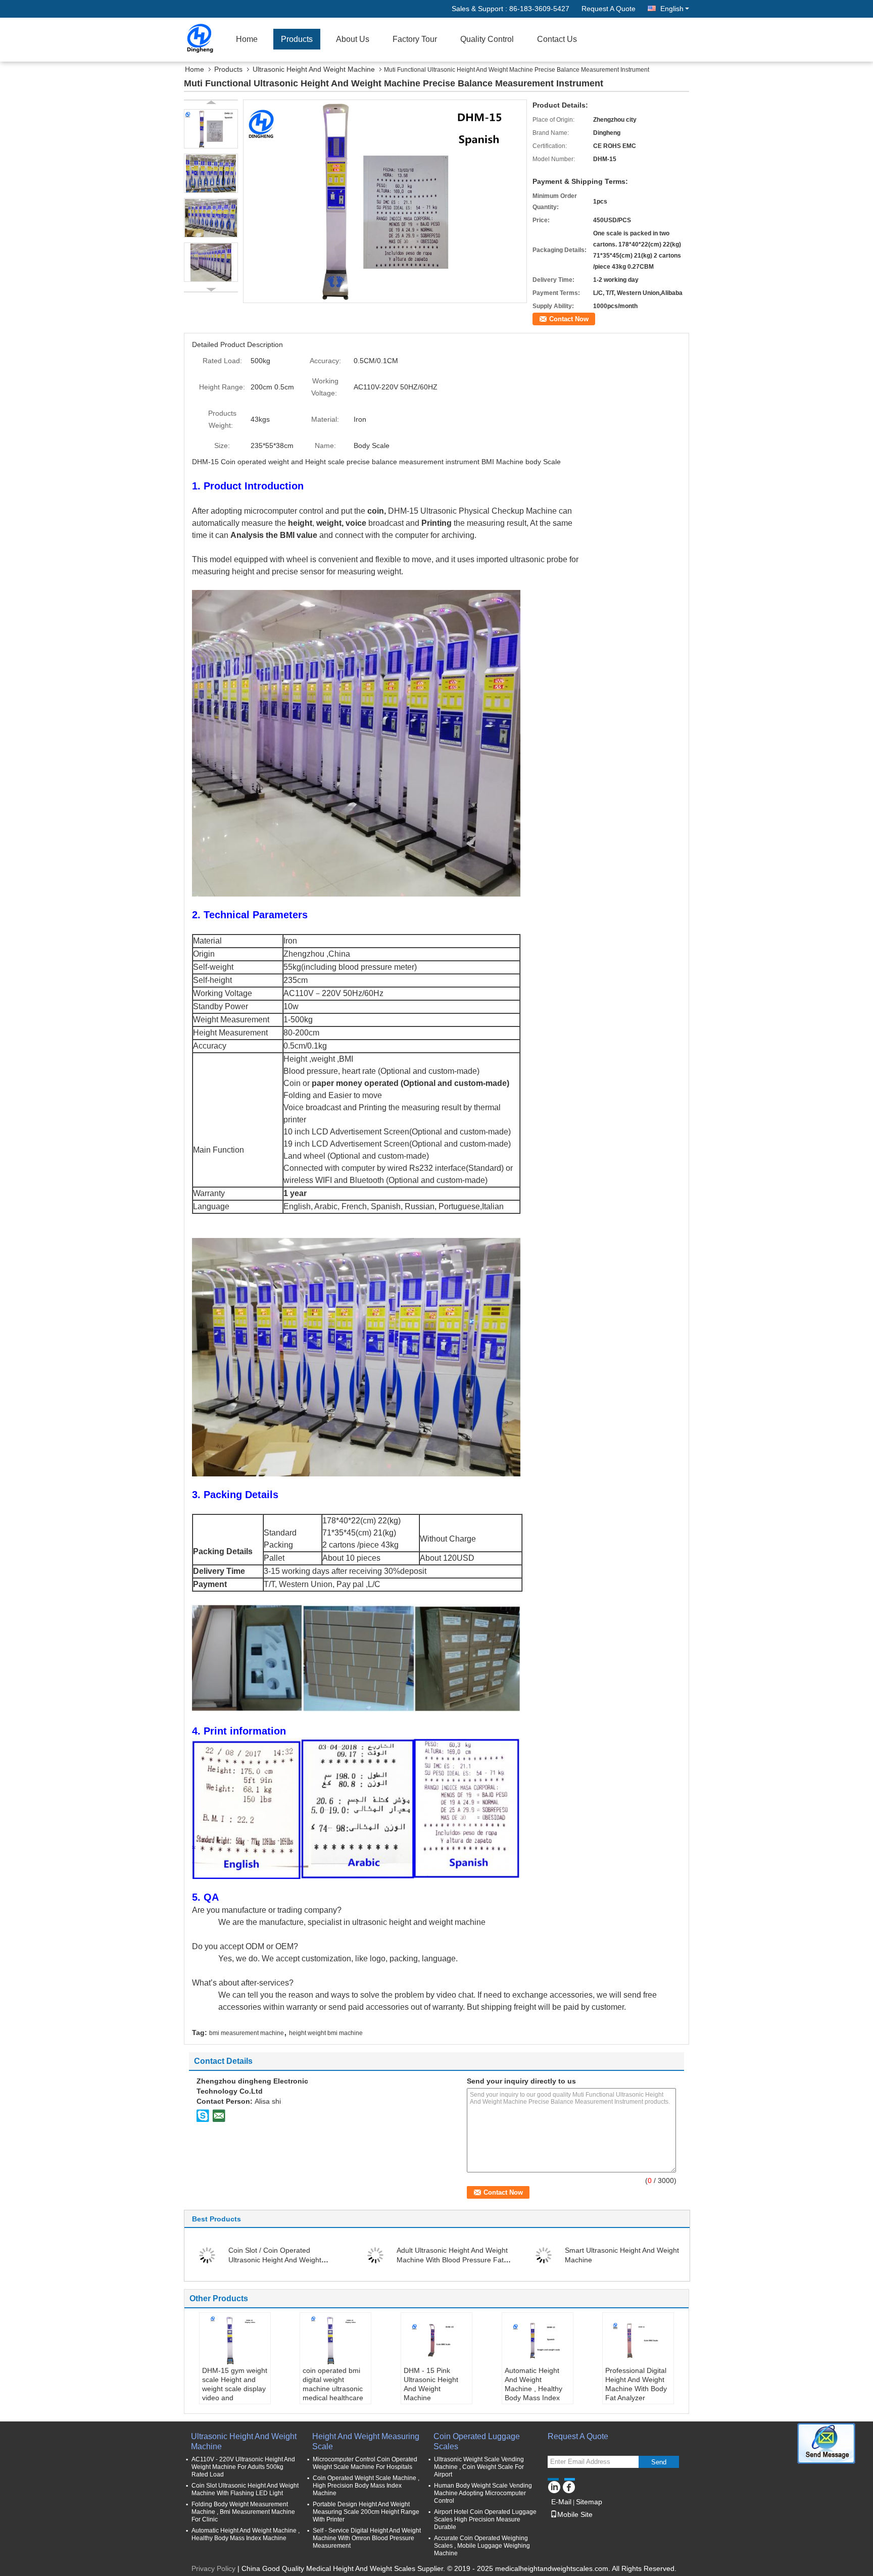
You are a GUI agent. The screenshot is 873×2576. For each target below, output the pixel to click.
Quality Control (487, 39)
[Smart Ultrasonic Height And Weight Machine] (544, 2255)
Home (247, 39)
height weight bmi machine (326, 2033)
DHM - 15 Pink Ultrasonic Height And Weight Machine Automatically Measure (431, 2393)
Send (659, 2462)
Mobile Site (575, 2514)
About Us (353, 39)
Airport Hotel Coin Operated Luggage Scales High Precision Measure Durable (485, 2519)
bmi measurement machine (247, 2033)
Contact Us (557, 39)
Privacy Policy (213, 2568)
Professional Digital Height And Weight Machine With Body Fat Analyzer (636, 2384)
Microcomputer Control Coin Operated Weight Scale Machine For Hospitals (365, 2463)
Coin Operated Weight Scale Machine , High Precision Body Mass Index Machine (366, 2486)
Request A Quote (609, 9)
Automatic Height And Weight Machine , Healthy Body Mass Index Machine (533, 2389)
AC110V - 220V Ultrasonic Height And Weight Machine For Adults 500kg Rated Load (243, 2467)
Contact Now (569, 319)
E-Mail (561, 2502)
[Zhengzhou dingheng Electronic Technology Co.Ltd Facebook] (569, 2486)
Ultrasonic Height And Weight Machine (314, 69)
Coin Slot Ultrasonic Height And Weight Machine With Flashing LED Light (245, 2489)
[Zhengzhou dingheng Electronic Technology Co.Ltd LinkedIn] (554, 2486)
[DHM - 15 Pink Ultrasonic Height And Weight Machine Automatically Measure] (437, 2341)
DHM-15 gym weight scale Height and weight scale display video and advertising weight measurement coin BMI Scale (235, 2398)
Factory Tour (415, 39)
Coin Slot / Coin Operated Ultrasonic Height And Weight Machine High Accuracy (275, 2260)
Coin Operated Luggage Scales (477, 2441)
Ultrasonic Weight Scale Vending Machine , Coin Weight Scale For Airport (479, 2467)
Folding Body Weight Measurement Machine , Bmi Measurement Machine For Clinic (243, 2512)
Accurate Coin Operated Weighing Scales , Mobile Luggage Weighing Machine (482, 2546)
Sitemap (589, 2502)
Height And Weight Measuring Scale (366, 2441)
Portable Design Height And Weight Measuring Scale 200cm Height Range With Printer (366, 2512)
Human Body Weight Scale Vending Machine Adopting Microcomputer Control (483, 2493)
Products (297, 39)
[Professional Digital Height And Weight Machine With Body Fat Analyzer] (638, 2341)
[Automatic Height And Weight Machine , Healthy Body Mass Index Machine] (538, 2341)
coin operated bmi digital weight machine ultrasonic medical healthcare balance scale (333, 2389)
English (672, 9)
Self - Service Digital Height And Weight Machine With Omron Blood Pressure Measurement (367, 2538)
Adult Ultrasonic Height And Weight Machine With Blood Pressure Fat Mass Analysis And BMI (452, 2260)
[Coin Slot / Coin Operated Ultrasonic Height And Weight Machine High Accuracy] (207, 2255)
